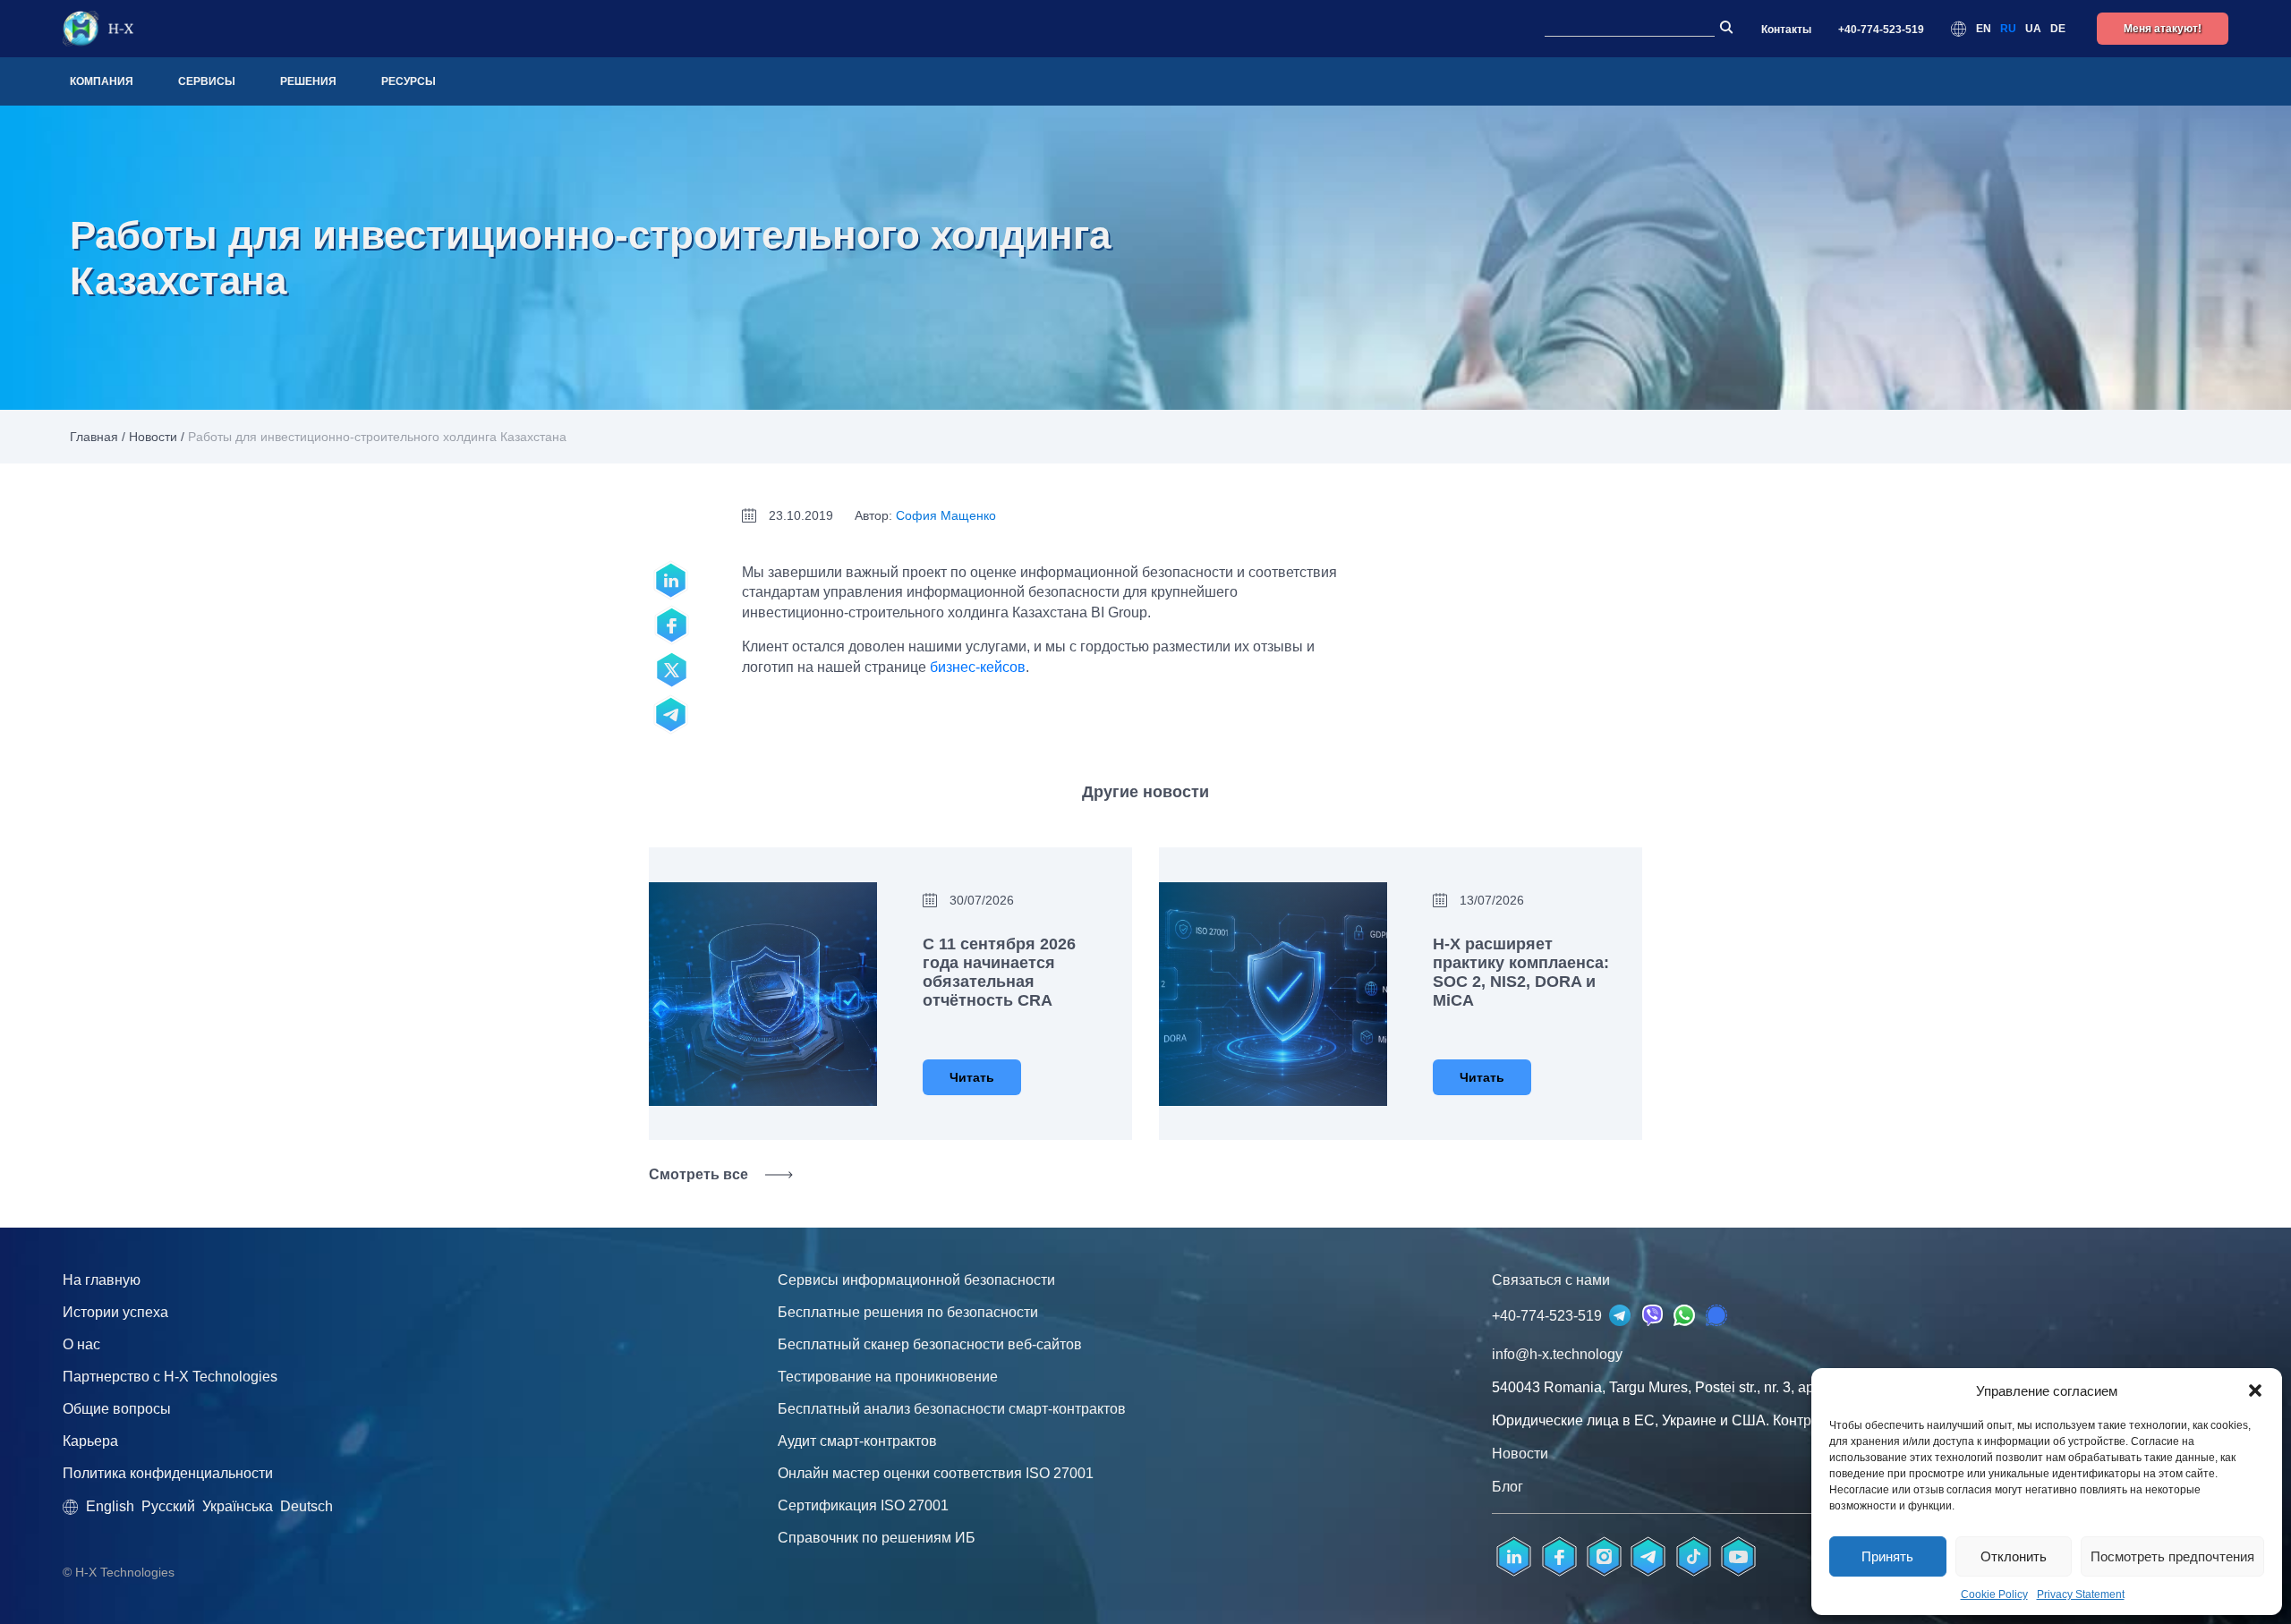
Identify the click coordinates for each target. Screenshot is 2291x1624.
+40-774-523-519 (1881, 30)
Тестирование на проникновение (888, 1377)
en (1984, 29)
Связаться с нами (1551, 1280)
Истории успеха (115, 1312)
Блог (1507, 1487)
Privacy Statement (2081, 1594)
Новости (153, 437)
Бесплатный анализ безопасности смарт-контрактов (952, 1409)
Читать (972, 1077)
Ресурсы (409, 81)
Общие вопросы (117, 1409)
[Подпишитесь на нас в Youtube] (1738, 1557)
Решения (308, 81)
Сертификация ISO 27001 (863, 1505)
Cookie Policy (1994, 1594)
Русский (168, 1506)
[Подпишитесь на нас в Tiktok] (1693, 1557)
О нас (81, 1344)
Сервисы (207, 81)
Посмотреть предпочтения (2172, 1556)
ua (2033, 29)
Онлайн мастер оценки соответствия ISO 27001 (936, 1473)
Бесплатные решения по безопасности (908, 1312)
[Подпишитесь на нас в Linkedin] (1514, 1557)
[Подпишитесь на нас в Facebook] (1559, 1557)
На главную (102, 1280)
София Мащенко (946, 515)
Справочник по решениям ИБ (877, 1538)
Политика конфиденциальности (168, 1473)
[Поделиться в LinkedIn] (671, 581)
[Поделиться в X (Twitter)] (671, 670)
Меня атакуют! (2163, 29)
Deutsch (307, 1506)
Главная (94, 437)
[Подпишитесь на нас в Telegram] (671, 715)
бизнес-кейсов (978, 667)
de (2058, 29)
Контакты (1786, 30)
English (110, 1506)
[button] (2255, 1390)
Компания (102, 81)
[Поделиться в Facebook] (671, 625)
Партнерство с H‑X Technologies (170, 1377)
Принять (1887, 1556)
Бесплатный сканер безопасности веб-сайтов (930, 1344)
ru (2008, 29)
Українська (238, 1506)
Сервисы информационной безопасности (916, 1280)
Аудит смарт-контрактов (857, 1441)
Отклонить (2014, 1556)
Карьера (90, 1441)
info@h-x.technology (1557, 1354)
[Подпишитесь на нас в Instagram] (1604, 1557)
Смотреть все (698, 1174)
